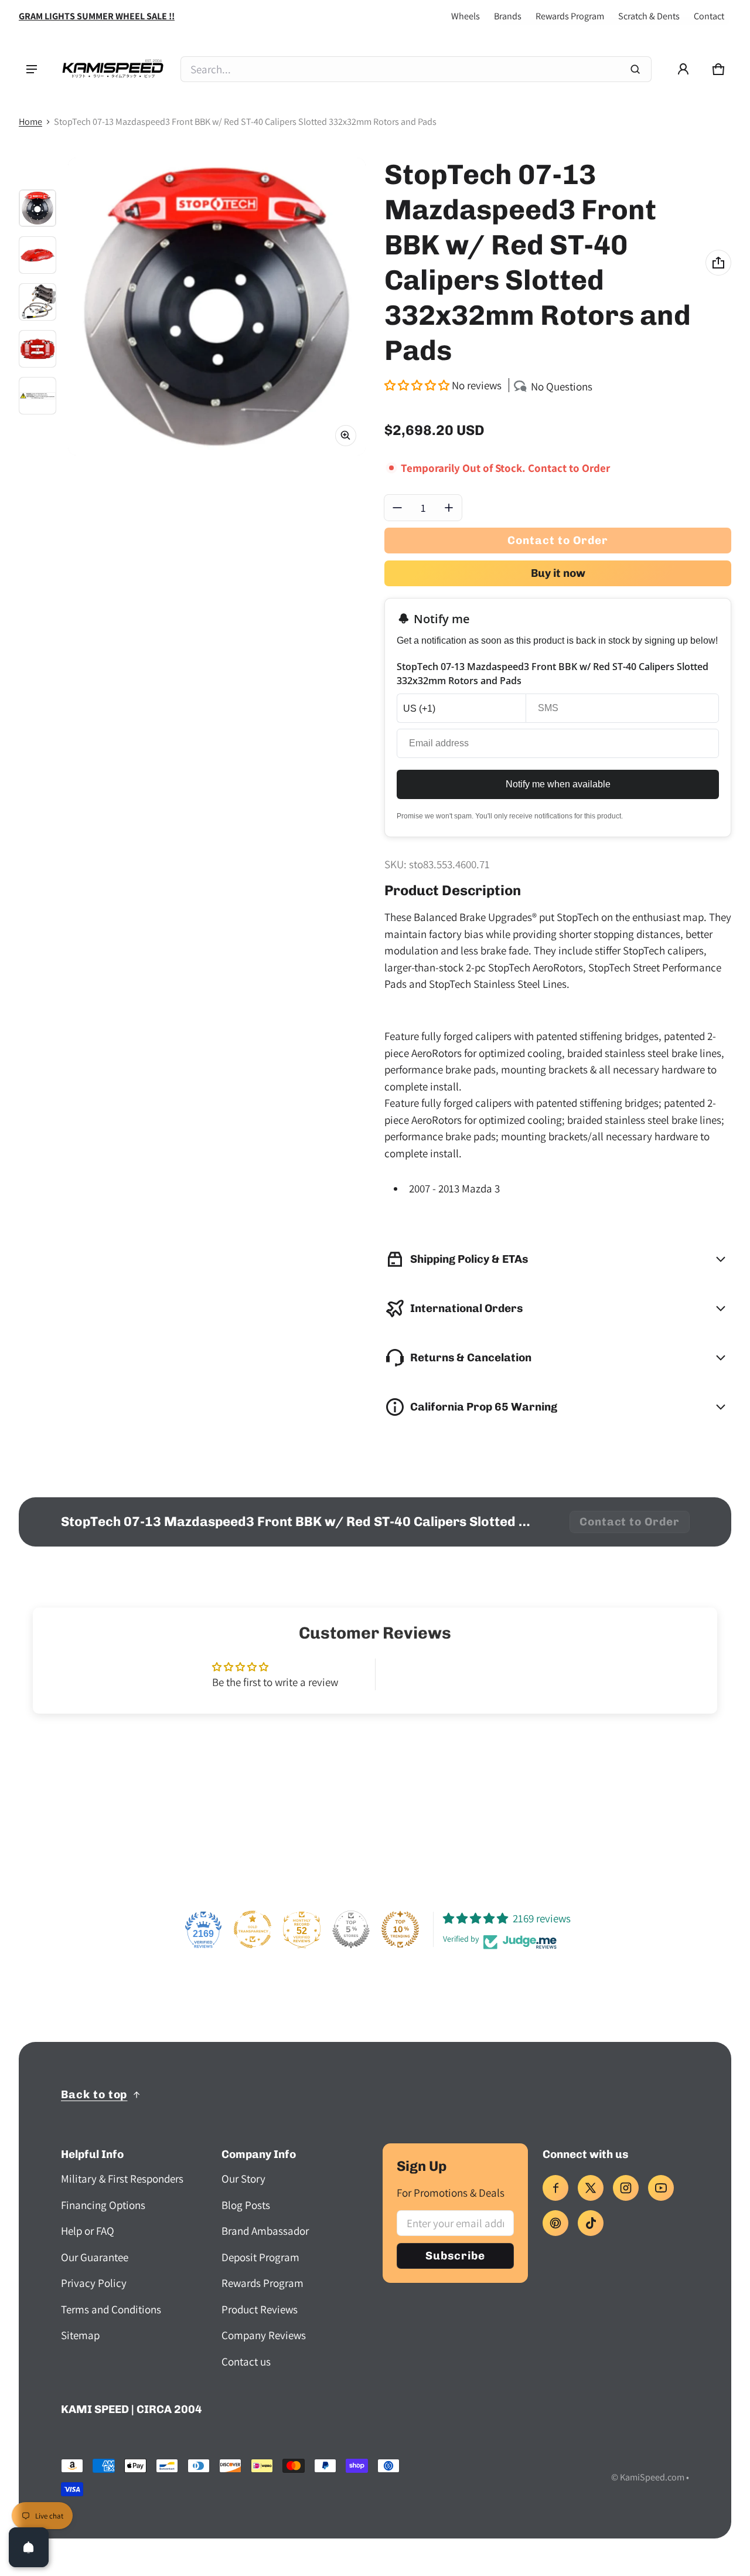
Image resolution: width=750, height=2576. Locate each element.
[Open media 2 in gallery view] (37, 255)
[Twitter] (591, 2188)
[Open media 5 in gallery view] (37, 396)
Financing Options (103, 2205)
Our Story (243, 2179)
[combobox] (416, 69)
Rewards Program (570, 16)
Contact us (246, 2361)
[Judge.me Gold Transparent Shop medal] (253, 1929)
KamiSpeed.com (652, 2477)
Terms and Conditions (111, 2309)
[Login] (683, 69)
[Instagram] (626, 2188)
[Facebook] (555, 2188)
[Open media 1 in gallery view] (37, 208)
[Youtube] (661, 2188)
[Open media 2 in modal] (217, 307)
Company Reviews (264, 2335)
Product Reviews (260, 2309)
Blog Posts (246, 2205)
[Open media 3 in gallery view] (37, 302)
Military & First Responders (122, 2179)
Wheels (466, 16)
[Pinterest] (555, 2223)
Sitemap (80, 2335)
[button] (718, 69)
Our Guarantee (95, 2257)
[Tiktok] (591, 2223)
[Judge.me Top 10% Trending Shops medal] (400, 1929)
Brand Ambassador (265, 2231)
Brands (508, 16)
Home (30, 122)
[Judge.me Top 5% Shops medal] (351, 1929)
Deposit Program (260, 2257)
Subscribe (455, 2256)
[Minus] (397, 508)
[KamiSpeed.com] (112, 69)
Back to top (94, 2094)
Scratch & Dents (649, 16)
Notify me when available (558, 784)
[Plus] (449, 508)
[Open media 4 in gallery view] (37, 349)
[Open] (29, 2547)
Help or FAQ (88, 2231)
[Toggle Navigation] (32, 69)
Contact (709, 16)
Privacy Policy (94, 2283)
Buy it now (558, 573)
